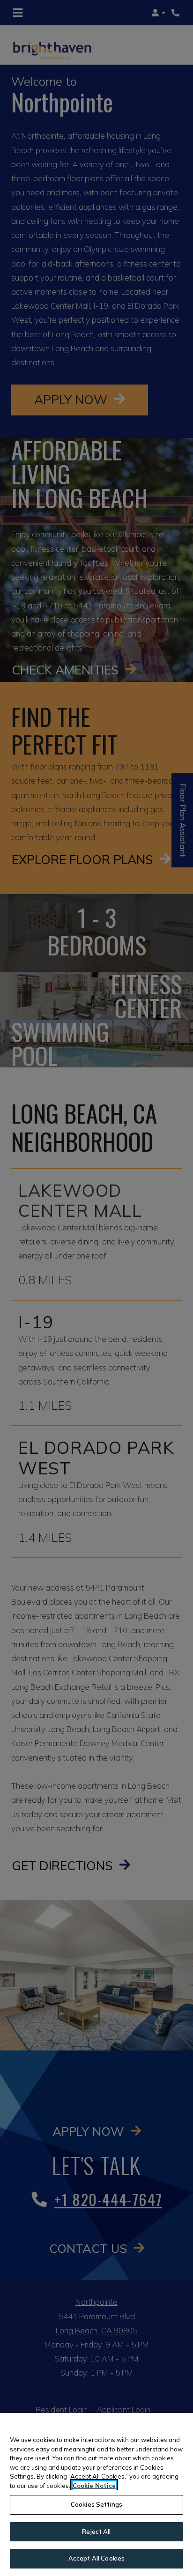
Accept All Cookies (96, 2558)
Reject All (96, 2532)
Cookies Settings (96, 2504)
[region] (96, 2495)
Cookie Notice (94, 2486)
